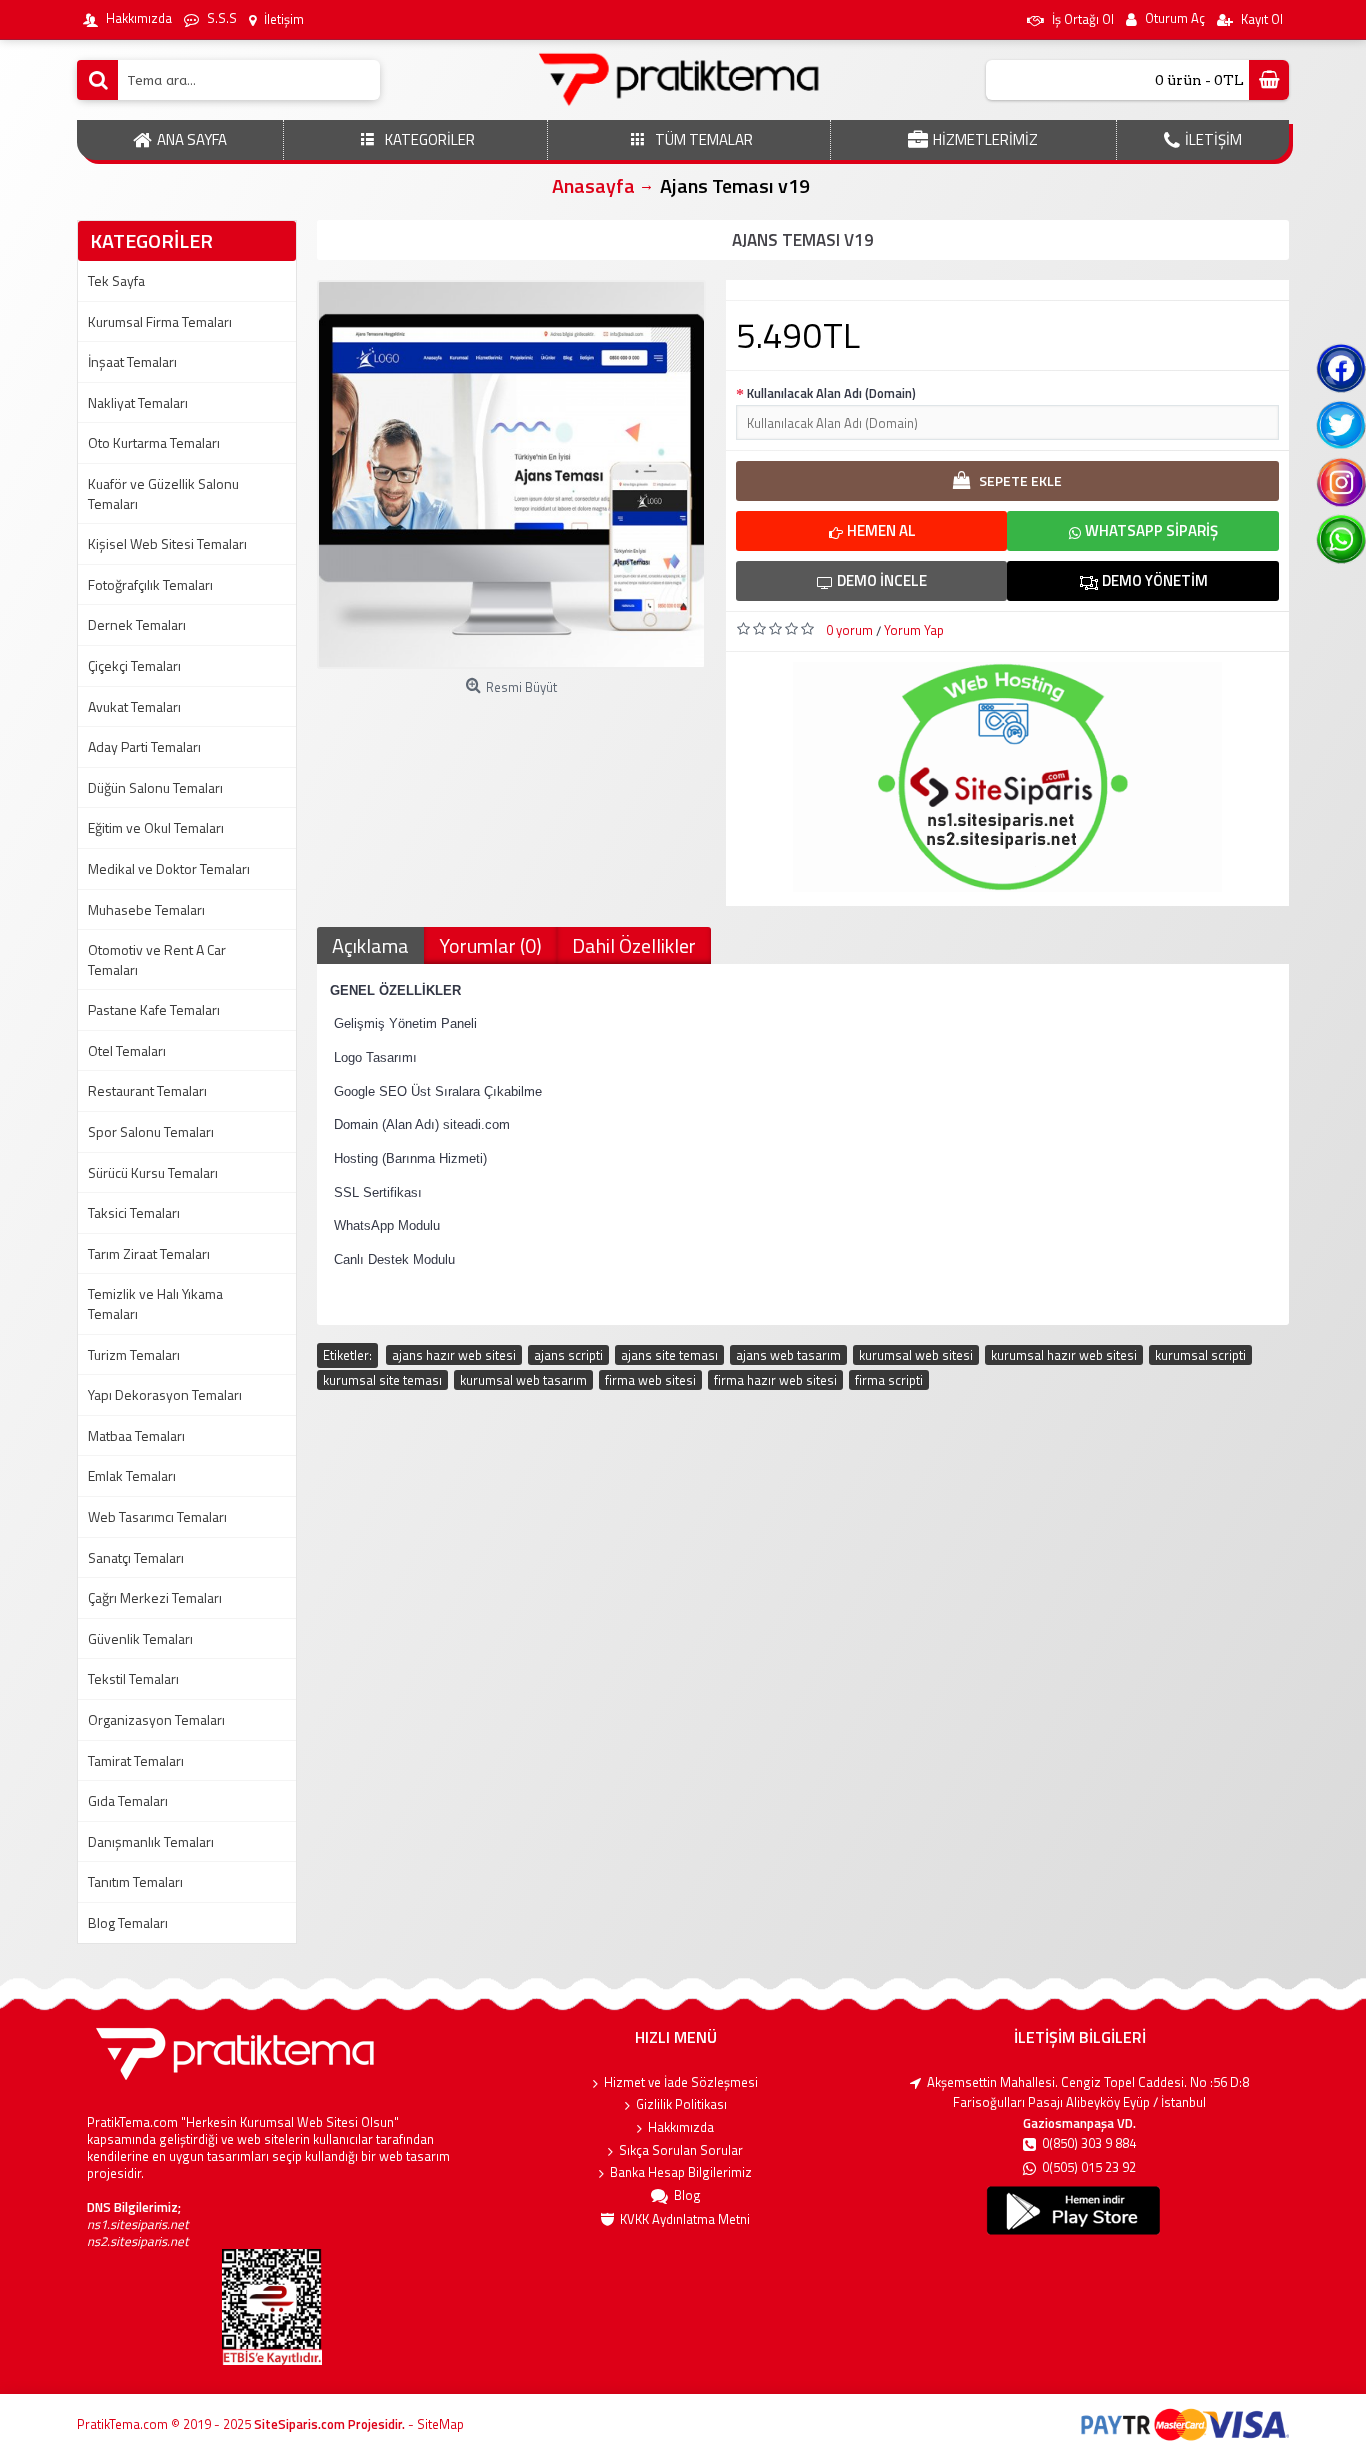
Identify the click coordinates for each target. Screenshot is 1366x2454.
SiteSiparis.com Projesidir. (329, 2424)
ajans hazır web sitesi (454, 1355)
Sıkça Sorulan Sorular (681, 2150)
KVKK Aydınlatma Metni (685, 2219)
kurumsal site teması (382, 1380)
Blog (687, 2195)
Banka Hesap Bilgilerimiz (681, 2172)
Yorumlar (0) (490, 945)
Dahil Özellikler (634, 945)
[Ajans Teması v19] (511, 474)
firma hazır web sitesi (775, 1380)
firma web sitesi (650, 1380)
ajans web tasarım (788, 1355)
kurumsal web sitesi (916, 1355)
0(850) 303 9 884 (1089, 2143)
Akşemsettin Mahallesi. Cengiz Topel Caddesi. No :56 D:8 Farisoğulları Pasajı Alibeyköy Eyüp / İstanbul (1088, 2092)
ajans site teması (669, 1355)
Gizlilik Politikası (681, 2104)
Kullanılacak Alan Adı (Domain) (831, 393)
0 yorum (849, 630)
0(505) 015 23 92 (1089, 2167)
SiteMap (440, 2424)
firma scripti (889, 1380)
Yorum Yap (914, 630)
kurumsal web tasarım (523, 1380)
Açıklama (370, 945)
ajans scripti (568, 1355)
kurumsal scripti (1200, 1355)
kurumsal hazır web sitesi (1064, 1355)
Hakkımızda (681, 2127)
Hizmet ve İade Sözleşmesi (681, 2082)
